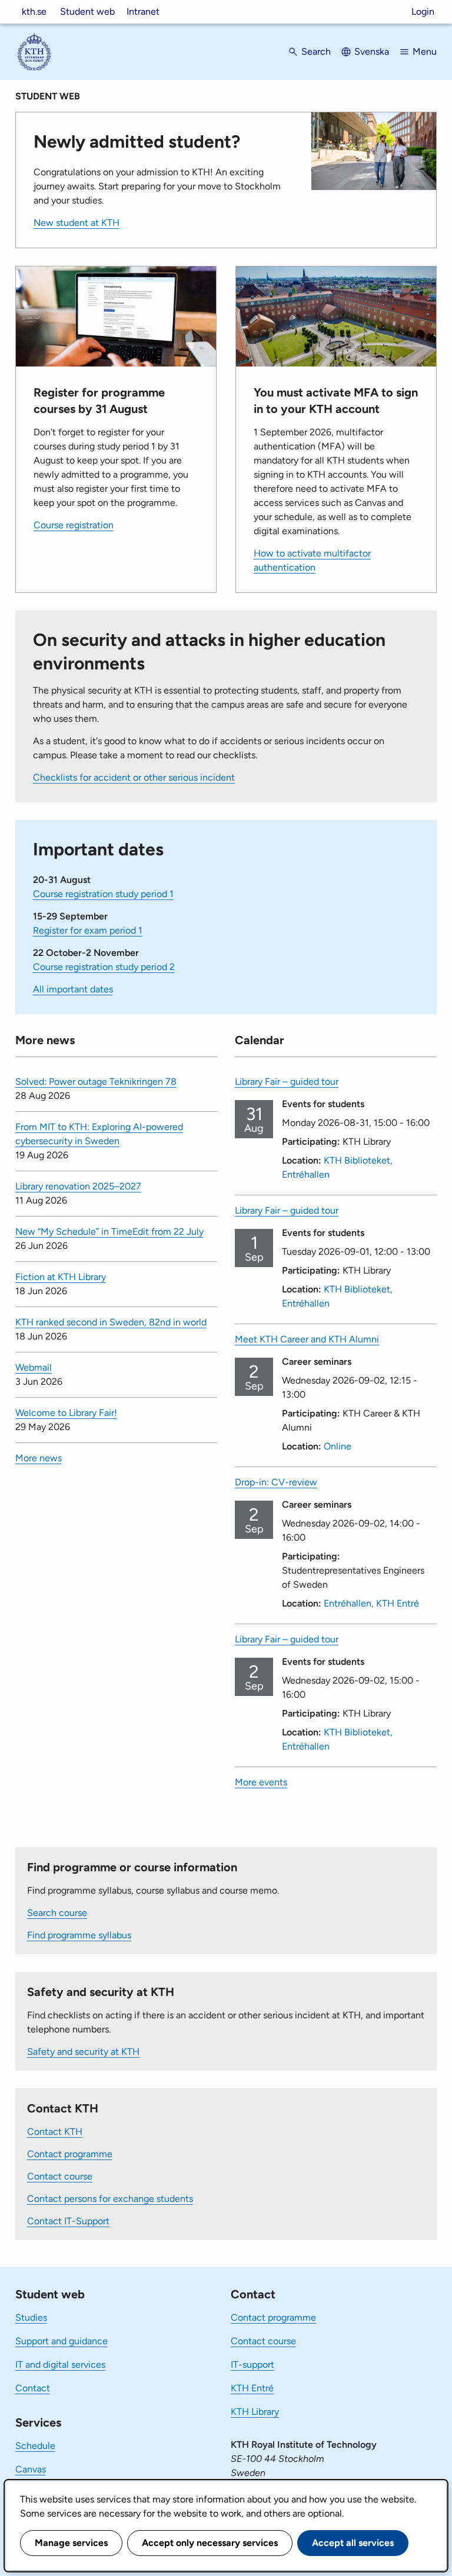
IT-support (252, 2365)
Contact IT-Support (68, 2221)
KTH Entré (252, 2388)
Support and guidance (62, 2341)
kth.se (34, 11)
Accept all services (353, 2543)
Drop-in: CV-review (276, 1482)
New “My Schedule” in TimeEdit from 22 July (109, 1232)
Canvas (31, 2469)
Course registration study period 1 (103, 894)
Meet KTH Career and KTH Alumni (307, 1339)
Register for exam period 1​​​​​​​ (88, 930)
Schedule (35, 2446)
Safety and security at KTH (83, 2052)
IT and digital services (60, 2365)
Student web (87, 11)
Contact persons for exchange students (110, 2199)
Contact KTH (55, 2132)
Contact (33, 2388)
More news (39, 1458)
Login (423, 11)
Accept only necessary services (210, 2543)
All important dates (73, 989)
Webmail (34, 1367)
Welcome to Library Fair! (66, 1413)
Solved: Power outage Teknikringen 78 (96, 1082)
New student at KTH (77, 223)
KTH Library (255, 2412)
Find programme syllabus (79, 1935)
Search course (57, 1913)
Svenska (372, 51)
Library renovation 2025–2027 (78, 1186)
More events (261, 1782)
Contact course (60, 2176)
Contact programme (70, 2154)
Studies (31, 2317)
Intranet (143, 11)
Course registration (74, 525)
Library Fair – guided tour (287, 1082)
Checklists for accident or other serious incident (134, 777)
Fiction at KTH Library (61, 1277)
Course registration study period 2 (104, 967)
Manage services (71, 2543)
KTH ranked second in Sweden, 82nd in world (111, 1322)
